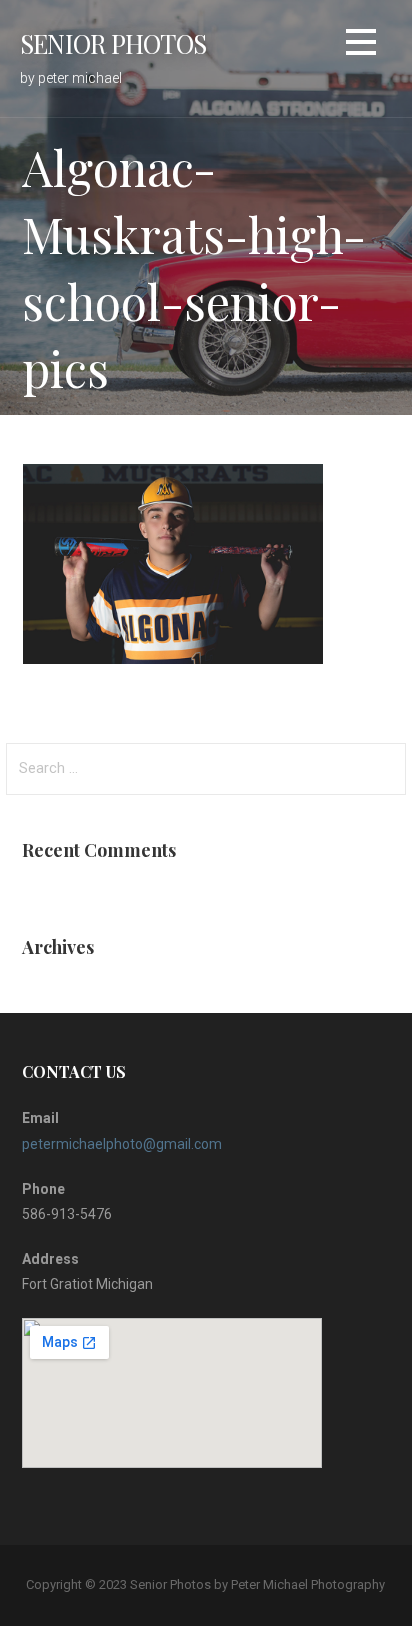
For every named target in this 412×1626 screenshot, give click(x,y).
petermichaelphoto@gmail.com (122, 1144)
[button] (361, 45)
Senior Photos (113, 43)
